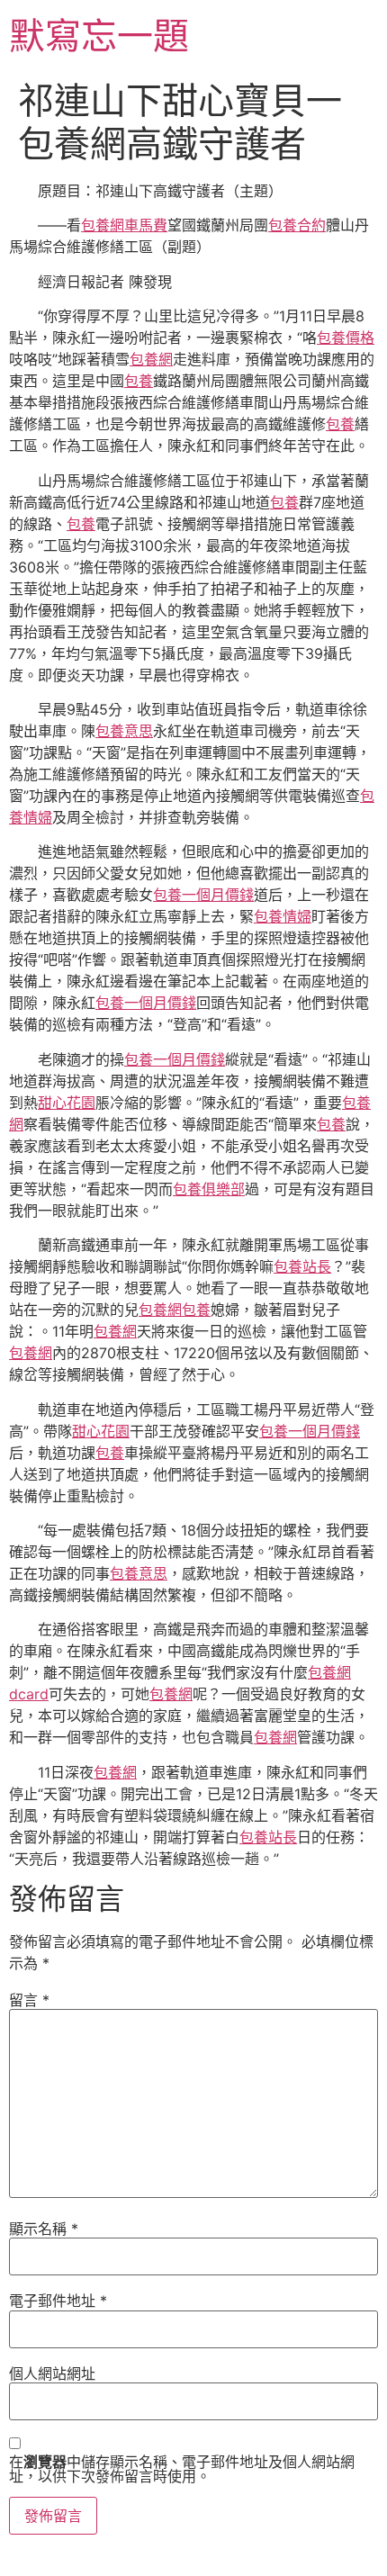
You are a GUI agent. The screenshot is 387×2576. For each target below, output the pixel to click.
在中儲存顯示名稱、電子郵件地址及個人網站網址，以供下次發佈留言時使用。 (182, 2469)
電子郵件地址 (58, 2301)
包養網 (151, 359)
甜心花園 (67, 1103)
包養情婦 (283, 916)
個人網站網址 (52, 2373)
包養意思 (124, 731)
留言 (29, 2000)
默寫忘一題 (99, 36)
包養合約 (297, 225)
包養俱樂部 (209, 1189)
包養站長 (302, 1266)
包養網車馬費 (124, 225)
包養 (139, 381)
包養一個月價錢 (203, 895)
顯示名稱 (44, 2229)
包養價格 (346, 338)
